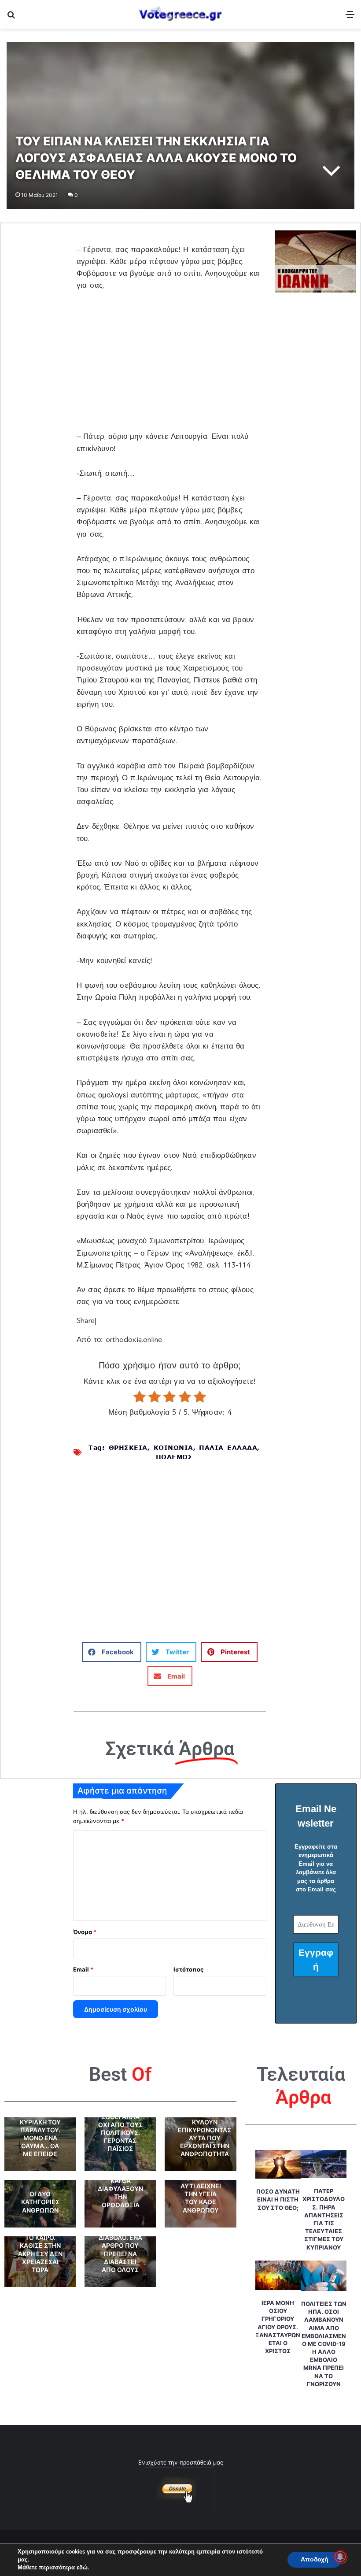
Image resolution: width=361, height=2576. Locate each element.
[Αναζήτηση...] (11, 17)
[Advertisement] (170, 366)
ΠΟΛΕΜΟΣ (174, 1457)
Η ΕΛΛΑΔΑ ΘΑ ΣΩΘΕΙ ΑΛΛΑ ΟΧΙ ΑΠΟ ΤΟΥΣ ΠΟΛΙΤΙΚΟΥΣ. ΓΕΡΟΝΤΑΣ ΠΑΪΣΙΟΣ (120, 2128)
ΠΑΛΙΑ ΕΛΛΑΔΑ (228, 1447)
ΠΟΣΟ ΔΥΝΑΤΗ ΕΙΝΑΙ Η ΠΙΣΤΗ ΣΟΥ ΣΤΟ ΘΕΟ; (278, 2199)
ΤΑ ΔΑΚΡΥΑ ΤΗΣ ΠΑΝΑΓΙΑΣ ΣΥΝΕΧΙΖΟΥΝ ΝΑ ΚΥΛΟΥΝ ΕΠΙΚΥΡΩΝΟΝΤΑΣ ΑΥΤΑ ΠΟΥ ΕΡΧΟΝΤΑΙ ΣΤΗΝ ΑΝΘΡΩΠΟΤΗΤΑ (204, 2126)
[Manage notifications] (340, 2557)
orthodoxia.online (134, 1340)
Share (86, 1321)
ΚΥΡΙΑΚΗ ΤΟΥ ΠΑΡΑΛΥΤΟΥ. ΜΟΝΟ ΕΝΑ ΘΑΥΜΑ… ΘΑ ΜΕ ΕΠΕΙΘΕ (40, 2138)
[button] (112, 1652)
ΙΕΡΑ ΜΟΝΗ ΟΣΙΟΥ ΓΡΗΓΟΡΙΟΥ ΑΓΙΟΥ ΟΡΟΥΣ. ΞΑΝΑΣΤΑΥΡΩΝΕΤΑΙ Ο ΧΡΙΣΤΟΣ (278, 2327)
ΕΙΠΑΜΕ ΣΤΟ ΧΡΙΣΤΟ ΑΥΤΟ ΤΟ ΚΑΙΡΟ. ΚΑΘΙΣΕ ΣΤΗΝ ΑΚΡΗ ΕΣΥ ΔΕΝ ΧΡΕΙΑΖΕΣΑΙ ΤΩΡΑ (40, 2246)
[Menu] (350, 17)
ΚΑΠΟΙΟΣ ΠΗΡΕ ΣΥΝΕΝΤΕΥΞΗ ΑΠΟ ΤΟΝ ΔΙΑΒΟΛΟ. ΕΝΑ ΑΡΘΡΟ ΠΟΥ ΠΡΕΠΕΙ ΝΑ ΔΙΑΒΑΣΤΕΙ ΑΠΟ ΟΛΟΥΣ (120, 2237)
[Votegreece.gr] (180, 14)
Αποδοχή (315, 2559)
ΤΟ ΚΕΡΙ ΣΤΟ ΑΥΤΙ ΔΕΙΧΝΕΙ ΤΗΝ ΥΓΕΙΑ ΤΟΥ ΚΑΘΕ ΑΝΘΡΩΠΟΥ (201, 2194)
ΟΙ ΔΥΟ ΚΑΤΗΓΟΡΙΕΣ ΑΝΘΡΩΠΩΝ (40, 2202)
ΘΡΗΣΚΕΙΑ (128, 1447)
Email (83, 1969)
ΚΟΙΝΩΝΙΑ (173, 1447)
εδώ (82, 2568)
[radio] (140, 1397)
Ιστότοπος (188, 1969)
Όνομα (85, 1932)
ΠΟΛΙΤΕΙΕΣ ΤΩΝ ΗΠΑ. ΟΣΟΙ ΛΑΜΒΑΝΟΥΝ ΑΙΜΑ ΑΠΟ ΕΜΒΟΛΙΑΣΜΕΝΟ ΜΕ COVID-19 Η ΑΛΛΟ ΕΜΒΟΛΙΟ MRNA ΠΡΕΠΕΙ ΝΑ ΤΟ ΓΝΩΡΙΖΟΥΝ (324, 2344)
